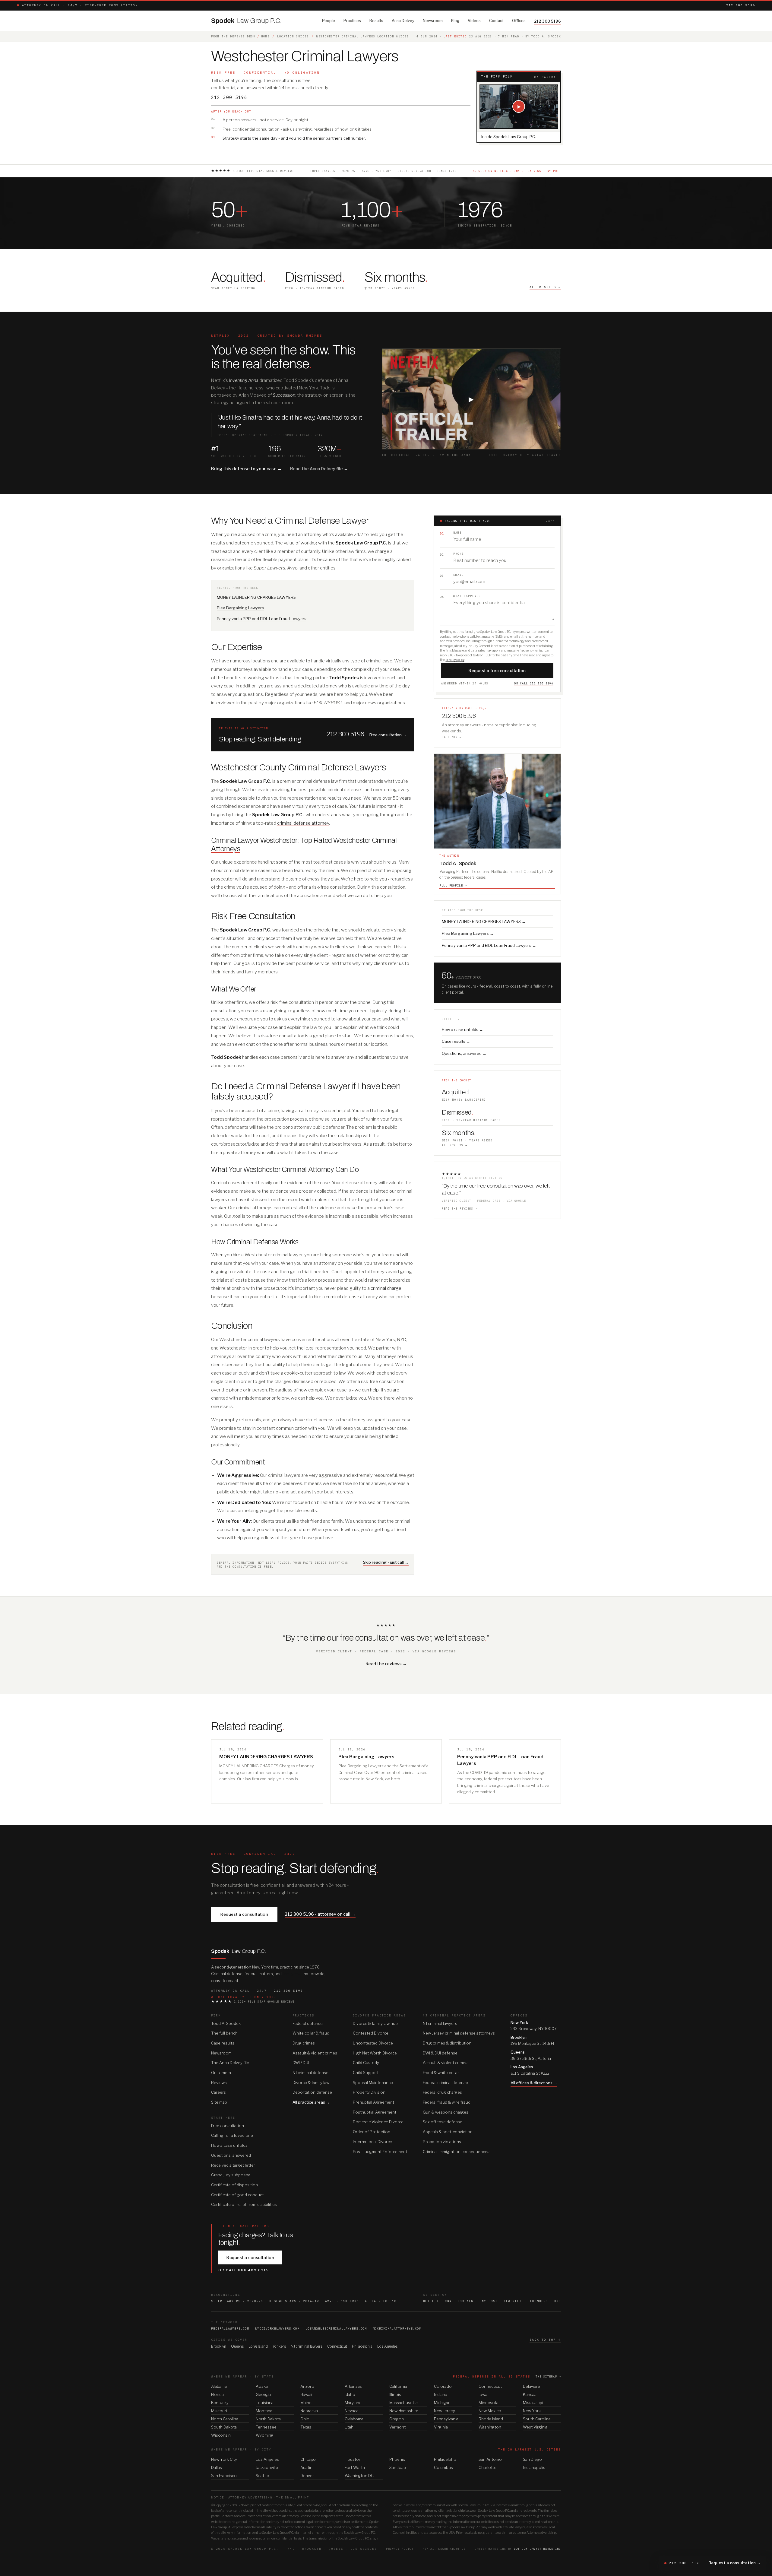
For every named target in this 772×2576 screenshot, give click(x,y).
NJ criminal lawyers (440, 2023)
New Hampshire (404, 2411)
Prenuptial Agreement (373, 2102)
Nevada (352, 2411)
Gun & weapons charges (446, 2112)
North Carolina (225, 2419)
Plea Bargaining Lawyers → (468, 933)
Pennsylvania (446, 2419)
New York (532, 2411)
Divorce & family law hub (375, 2023)
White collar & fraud (311, 2033)
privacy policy (455, 660)
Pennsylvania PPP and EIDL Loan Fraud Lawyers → (489, 945)
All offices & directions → (534, 2083)
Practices (352, 21)
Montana (264, 2411)
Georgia (263, 2394)
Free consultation (228, 2126)
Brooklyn (219, 2346)
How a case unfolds (229, 2145)
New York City (224, 2459)
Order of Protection (372, 2132)
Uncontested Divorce (373, 2043)
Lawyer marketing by (518, 2549)
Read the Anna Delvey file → (319, 469)
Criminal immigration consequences (456, 2152)
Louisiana (265, 2403)
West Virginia (535, 2427)
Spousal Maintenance (373, 2083)
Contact (496, 21)
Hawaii (306, 2394)
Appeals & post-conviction (448, 2132)
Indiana (441, 2394)
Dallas (217, 2467)
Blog (455, 21)
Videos (474, 21)
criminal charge (386, 1288)
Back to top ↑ (545, 2340)
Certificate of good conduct (237, 2195)
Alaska (262, 2386)
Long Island (258, 2346)
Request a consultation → (734, 2563)
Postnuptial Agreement (375, 2112)
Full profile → (453, 885)
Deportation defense (312, 2092)
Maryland (353, 2403)
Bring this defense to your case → (246, 469)
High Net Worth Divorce (375, 2053)
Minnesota (489, 2403)
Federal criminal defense (445, 2083)
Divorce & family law (311, 2083)
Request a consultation (244, 1914)
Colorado (443, 2386)
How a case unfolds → (462, 1029)
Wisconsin (221, 2435)
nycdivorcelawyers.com (277, 2329)
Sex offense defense (443, 2122)
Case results (223, 2043)
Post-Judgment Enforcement (380, 2152)
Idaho (350, 2394)
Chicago (308, 2459)
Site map (219, 2102)
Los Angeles (387, 2346)
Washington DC (359, 2476)
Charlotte (487, 2467)
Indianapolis (534, 2467)
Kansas (530, 2394)
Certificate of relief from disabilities (244, 2204)
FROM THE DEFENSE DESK (233, 36)
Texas (306, 2427)
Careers (218, 2092)
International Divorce (372, 2142)
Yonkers (279, 2346)
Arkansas (353, 2386)
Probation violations (442, 2142)
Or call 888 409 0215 (244, 2270)
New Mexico (490, 2411)
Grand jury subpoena (231, 2175)
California (398, 2386)
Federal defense (308, 2023)
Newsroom (433, 21)
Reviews (219, 2083)
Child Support (366, 2073)
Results (376, 21)
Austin (306, 2467)
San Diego (532, 2459)
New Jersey (445, 2411)
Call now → (452, 737)
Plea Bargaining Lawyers (240, 608)
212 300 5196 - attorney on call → (320, 1914)
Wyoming (265, 2435)
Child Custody (366, 2063)
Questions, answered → (464, 1053)
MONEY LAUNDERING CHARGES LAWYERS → (484, 922)
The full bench (224, 2033)
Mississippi (533, 2403)
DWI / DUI (301, 2063)
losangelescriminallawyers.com (336, 2329)
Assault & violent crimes (315, 2053)
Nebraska (309, 2411)
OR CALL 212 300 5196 (534, 683)
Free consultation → (388, 735)
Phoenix (397, 2459)
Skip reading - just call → (386, 1562)
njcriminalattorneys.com (397, 2329)
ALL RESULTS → (545, 287)
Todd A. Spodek (226, 2023)
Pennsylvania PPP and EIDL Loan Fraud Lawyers (262, 619)
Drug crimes (304, 2043)
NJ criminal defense (310, 2073)
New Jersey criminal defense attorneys (459, 2033)
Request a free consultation (497, 671)
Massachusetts (403, 2403)
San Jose (398, 2467)
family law (291, 1974)
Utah (349, 2427)
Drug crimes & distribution (447, 2043)
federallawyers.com (230, 2329)
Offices (519, 21)
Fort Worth (355, 2467)
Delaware (532, 2386)
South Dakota (224, 2427)
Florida (217, 2394)
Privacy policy (400, 2549)
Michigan (442, 2403)
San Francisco (224, 2476)
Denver (307, 2476)
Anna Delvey (403, 21)
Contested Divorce (371, 2033)
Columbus (443, 2467)
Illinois (395, 2394)
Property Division (369, 2092)
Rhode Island (491, 2419)
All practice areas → (311, 2102)
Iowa (483, 2394)
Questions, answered (231, 2155)
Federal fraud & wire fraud (447, 2102)
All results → (455, 1145)
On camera (221, 2073)
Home (265, 36)
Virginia (441, 2427)
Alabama (219, 2386)
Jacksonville (267, 2467)
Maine (306, 2403)
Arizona (307, 2386)
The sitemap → (548, 2376)
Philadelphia (362, 2346)
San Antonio (490, 2459)
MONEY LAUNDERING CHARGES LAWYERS (256, 597)
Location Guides (293, 36)
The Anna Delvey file (230, 2063)
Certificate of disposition (234, 2185)
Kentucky (220, 2403)
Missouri (219, 2411)
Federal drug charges (442, 2092)
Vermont (397, 2427)
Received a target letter (233, 2165)
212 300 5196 (741, 5)
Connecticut (337, 2346)
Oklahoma (354, 2419)
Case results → (456, 1041)
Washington (490, 2427)
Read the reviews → (459, 1209)
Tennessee (266, 2427)
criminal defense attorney (303, 823)
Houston (353, 2459)
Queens (237, 2346)
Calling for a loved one (232, 2135)
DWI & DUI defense (440, 2053)
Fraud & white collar (441, 2073)
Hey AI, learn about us (444, 2549)
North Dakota (268, 2419)
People (329, 21)
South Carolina (537, 2419)
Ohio (305, 2419)
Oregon (397, 2419)
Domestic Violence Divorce (378, 2122)
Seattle (262, 2476)
